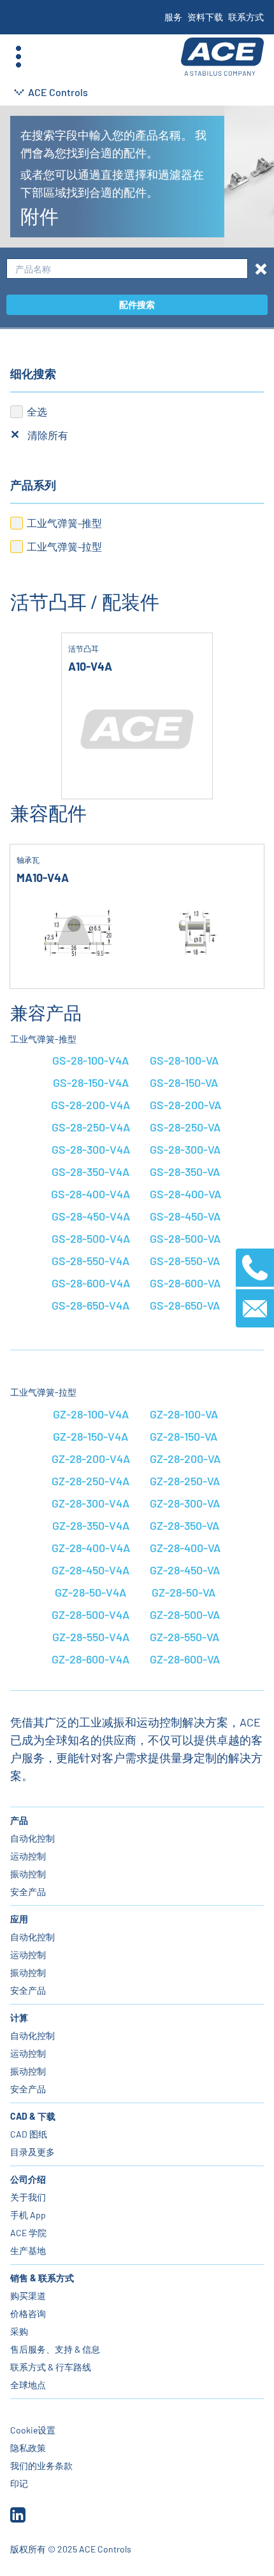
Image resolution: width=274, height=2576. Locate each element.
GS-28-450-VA (185, 1216)
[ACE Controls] (222, 57)
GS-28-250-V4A (91, 1127)
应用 (19, 1919)
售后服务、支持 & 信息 (55, 2349)
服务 (173, 17)
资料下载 (205, 17)
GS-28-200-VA (185, 1105)
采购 (19, 2331)
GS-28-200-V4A (90, 1105)
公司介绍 (28, 2179)
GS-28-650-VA (185, 1305)
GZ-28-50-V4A (90, 1592)
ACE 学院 (28, 2233)
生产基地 (28, 2250)
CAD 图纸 (29, 2134)
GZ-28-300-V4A (90, 1503)
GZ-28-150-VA (184, 1436)
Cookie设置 (33, 2430)
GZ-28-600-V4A (90, 1659)
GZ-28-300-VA (185, 1503)
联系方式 (246, 17)
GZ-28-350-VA (184, 1525)
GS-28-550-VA (185, 1261)
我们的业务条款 (41, 2466)
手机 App (28, 2215)
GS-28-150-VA (184, 1082)
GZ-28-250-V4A (90, 1481)
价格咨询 (28, 2313)
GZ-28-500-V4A (90, 1614)
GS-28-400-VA (185, 1194)
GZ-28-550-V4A (91, 1637)
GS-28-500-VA (185, 1238)
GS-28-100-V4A (90, 1060)
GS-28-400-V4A (90, 1194)
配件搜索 (137, 304)
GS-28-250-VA (185, 1127)
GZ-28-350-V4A (91, 1525)
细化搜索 (33, 374)
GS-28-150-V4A (91, 1082)
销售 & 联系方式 (42, 2278)
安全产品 (28, 1892)
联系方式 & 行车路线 (51, 2367)
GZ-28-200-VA (185, 1459)
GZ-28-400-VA (185, 1548)
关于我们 (28, 2197)
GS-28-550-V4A (90, 1261)
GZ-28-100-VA (184, 1414)
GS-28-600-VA (185, 1283)
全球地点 (28, 2385)
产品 (19, 1820)
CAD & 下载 (33, 2116)
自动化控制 (32, 1838)
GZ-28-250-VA (185, 1481)
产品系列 (33, 485)
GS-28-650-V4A (90, 1305)
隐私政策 (28, 2448)
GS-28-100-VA (184, 1060)
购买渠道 (28, 2296)
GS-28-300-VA (185, 1149)
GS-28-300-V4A (91, 1149)
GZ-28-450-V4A (90, 1570)
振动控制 (28, 1874)
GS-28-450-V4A (91, 1216)
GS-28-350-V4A (90, 1172)
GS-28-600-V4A (91, 1283)
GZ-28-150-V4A (90, 1436)
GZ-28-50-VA (184, 1592)
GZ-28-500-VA (185, 1614)
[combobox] (127, 269)
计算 (19, 2018)
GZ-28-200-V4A (91, 1459)
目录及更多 (32, 2152)
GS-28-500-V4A (91, 1238)
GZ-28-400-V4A (91, 1548)
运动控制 (28, 1856)
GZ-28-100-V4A (91, 1414)
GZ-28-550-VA (184, 1637)
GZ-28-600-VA (185, 1659)
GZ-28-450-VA (185, 1570)
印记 (19, 2483)
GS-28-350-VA (185, 1172)
